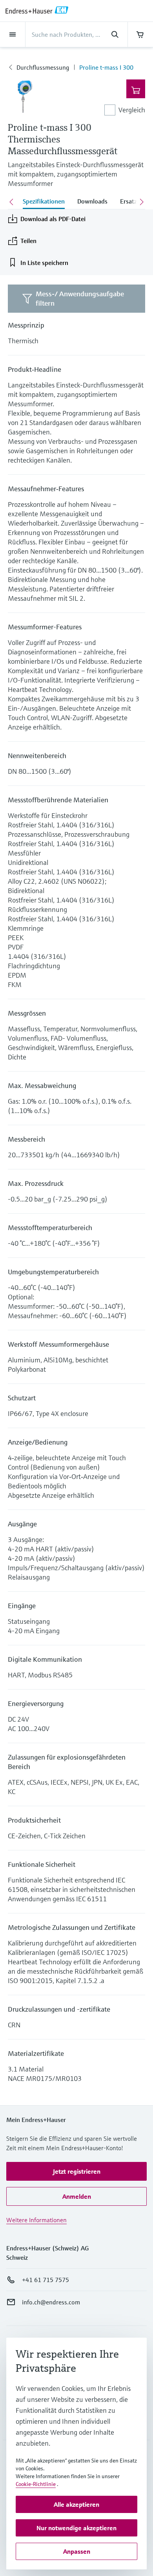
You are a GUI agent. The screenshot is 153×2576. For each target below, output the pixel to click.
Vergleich (132, 110)
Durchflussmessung (43, 67)
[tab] (44, 202)
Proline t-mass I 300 (106, 67)
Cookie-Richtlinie (36, 2484)
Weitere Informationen (36, 2220)
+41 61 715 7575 (46, 2280)
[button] (76, 2171)
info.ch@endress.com (51, 2302)
